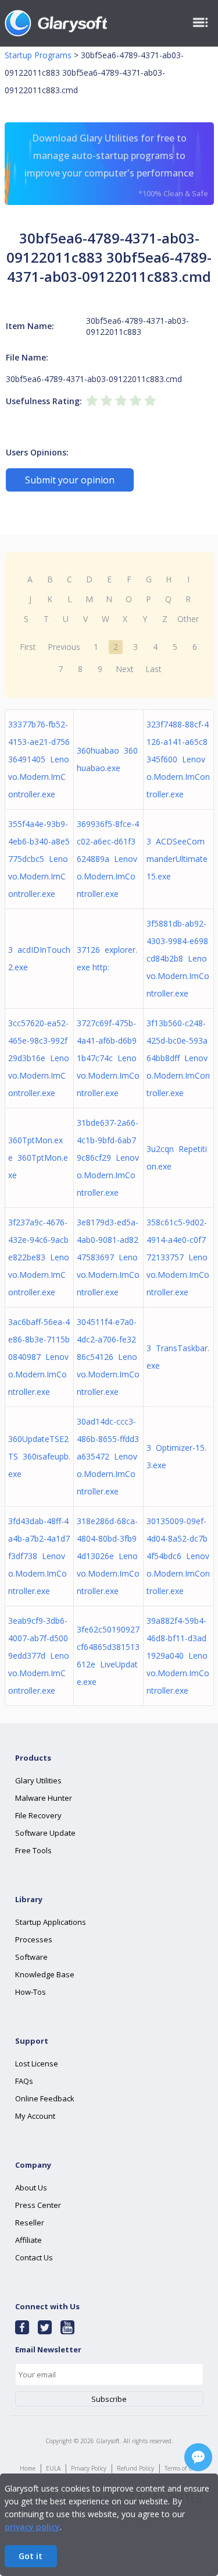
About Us (31, 2188)
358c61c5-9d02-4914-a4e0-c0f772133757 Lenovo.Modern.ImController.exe (178, 1257)
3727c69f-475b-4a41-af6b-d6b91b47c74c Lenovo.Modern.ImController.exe (108, 1058)
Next (125, 669)
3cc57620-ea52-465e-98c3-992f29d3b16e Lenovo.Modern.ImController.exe (39, 1058)
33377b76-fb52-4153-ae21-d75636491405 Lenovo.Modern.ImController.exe (39, 759)
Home (28, 2468)
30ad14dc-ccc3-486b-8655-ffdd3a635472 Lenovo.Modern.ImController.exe (108, 1456)
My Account (35, 2116)
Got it (31, 2556)
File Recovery (38, 1815)
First (28, 647)
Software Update (45, 1833)
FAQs (24, 2081)
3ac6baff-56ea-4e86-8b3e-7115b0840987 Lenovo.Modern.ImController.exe (39, 1357)
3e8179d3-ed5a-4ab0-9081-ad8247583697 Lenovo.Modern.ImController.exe (108, 1257)
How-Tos (31, 1992)
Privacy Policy (89, 2468)
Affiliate (28, 2240)
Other (188, 619)
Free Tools (33, 1850)
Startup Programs (38, 55)
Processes (34, 1939)
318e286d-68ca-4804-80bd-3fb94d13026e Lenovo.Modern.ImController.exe (108, 1556)
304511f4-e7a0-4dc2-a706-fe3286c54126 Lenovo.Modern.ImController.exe (108, 1357)
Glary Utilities (38, 1780)
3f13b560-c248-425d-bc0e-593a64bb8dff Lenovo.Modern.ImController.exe (178, 1058)
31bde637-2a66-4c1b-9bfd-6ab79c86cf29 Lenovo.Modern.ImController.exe (108, 1158)
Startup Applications (51, 1922)
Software (31, 1957)
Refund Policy (135, 2468)
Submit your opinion (70, 480)
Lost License (37, 2063)
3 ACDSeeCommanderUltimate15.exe (177, 859)
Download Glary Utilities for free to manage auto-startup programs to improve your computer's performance (116, 165)
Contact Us (34, 2257)
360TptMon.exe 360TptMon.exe (38, 1158)
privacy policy (32, 2527)
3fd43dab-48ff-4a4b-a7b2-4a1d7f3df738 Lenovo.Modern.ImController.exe (39, 1556)
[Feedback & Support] (198, 2457)
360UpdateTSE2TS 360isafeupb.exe (39, 1456)
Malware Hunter (44, 1798)
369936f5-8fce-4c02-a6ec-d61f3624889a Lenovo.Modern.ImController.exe (108, 859)
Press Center (38, 2205)
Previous (64, 647)
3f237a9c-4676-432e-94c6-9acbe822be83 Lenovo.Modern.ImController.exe (39, 1257)
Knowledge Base (45, 1974)
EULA (53, 2468)
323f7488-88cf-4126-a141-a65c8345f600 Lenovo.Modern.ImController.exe (178, 759)
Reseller (30, 2222)
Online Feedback (45, 2098)
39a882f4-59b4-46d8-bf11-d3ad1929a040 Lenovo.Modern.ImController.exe (178, 1656)
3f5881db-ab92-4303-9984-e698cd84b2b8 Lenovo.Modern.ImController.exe (178, 958)
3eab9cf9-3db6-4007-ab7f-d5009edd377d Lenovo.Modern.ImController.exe (39, 1656)
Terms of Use (181, 2468)
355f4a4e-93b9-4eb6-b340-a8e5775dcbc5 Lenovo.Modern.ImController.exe (39, 859)
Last (153, 669)
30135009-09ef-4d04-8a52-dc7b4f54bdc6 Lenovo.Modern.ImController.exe (178, 1556)
